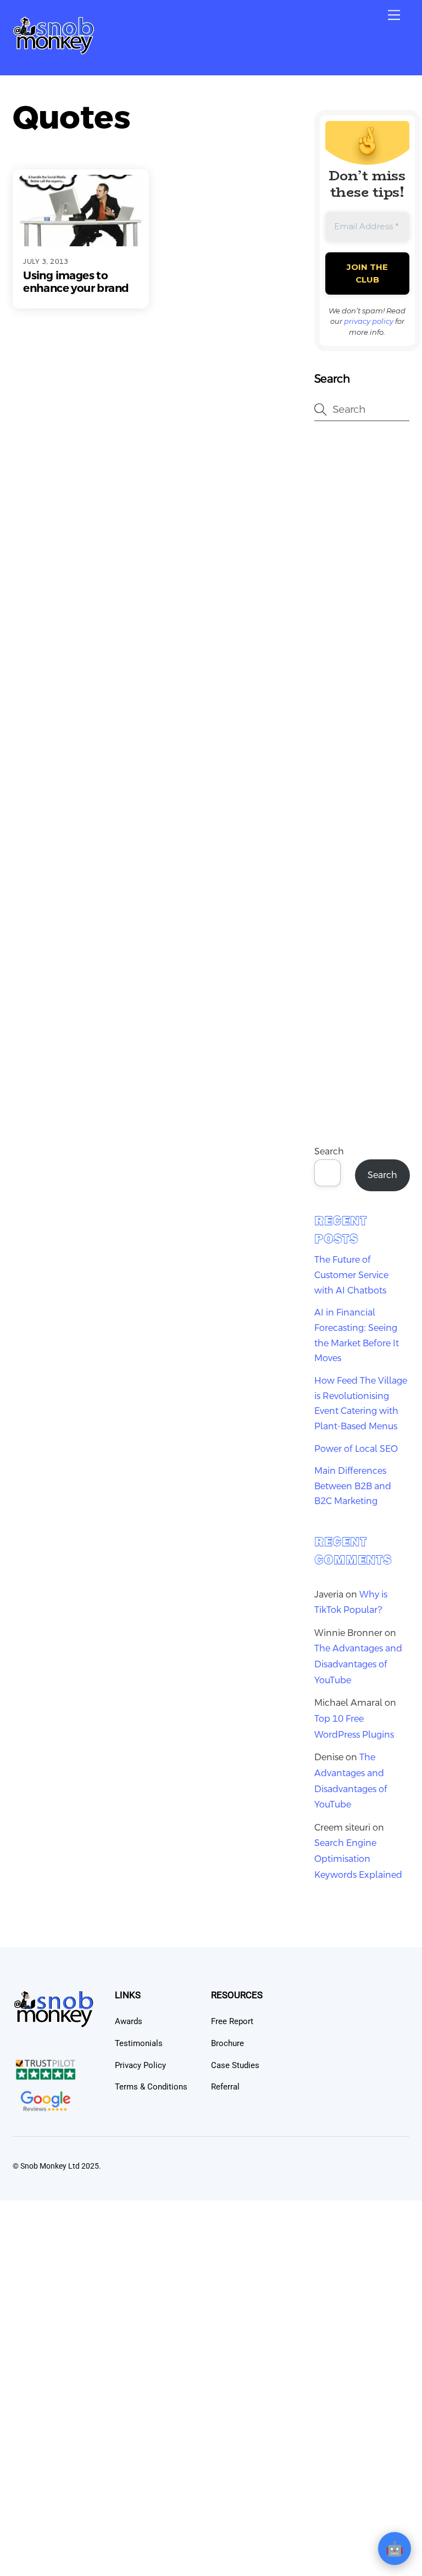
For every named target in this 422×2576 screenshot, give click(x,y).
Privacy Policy (140, 2065)
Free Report (232, 2021)
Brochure (227, 2043)
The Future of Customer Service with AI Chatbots (351, 1275)
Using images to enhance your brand (76, 282)
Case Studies (235, 2065)
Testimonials (139, 2043)
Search (329, 1151)
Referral (225, 2087)
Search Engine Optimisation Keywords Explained (358, 1859)
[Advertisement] (362, 607)
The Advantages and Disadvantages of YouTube (358, 1664)
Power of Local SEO (356, 1449)
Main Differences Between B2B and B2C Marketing (353, 1486)
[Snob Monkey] (54, 51)
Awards (129, 2021)
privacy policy (369, 321)
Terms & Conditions (151, 2087)
